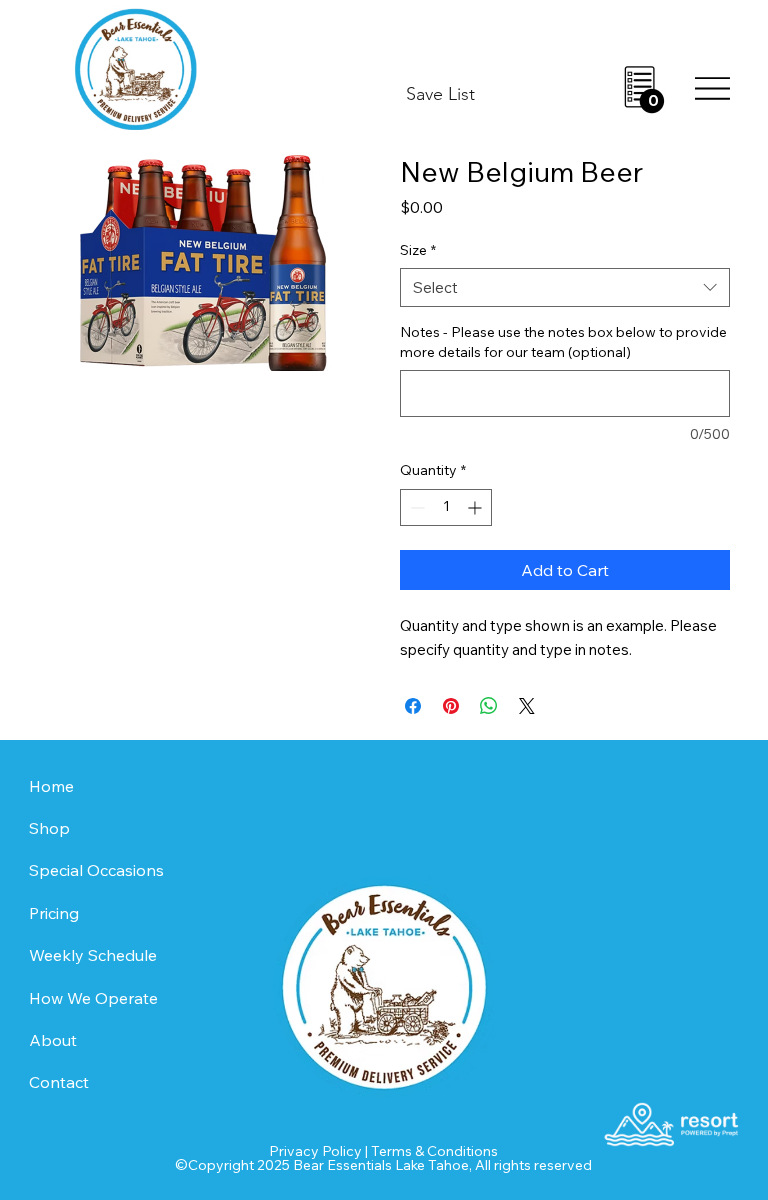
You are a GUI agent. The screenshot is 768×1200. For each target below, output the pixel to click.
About (53, 1040)
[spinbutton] (446, 507)
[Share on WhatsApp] (489, 706)
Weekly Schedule (93, 955)
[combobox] (565, 287)
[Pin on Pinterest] (451, 706)
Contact (59, 1082)
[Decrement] (415, 507)
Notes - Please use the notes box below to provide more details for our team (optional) (563, 342)
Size (418, 250)
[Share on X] (527, 706)
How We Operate (93, 998)
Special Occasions (96, 870)
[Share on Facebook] (413, 706)
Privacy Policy (315, 1151)
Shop (49, 828)
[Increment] (476, 507)
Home (51, 786)
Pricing (54, 913)
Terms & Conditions (434, 1151)
